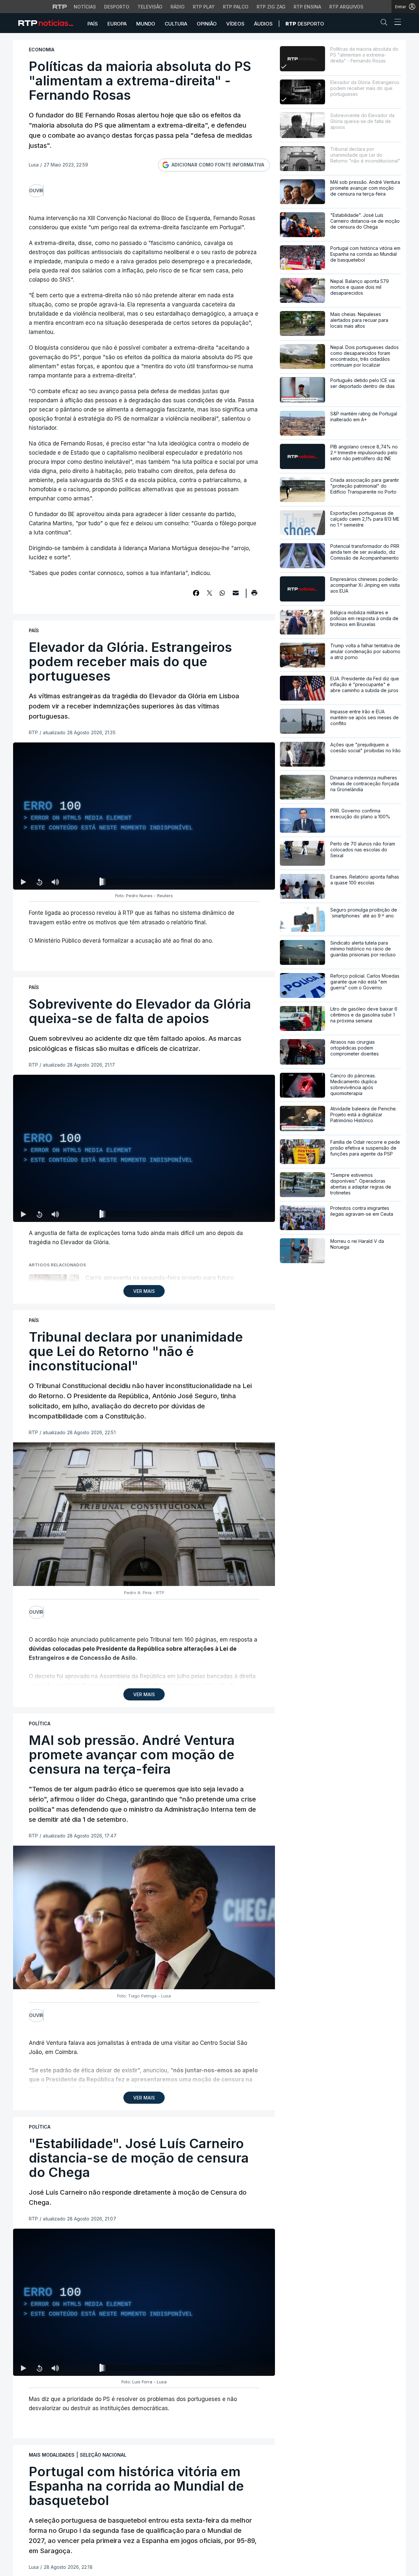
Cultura (176, 24)
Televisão (150, 7)
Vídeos (235, 24)
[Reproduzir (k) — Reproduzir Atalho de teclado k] (24, 882)
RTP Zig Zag (271, 7)
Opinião (207, 24)
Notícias (85, 7)
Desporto (117, 7)
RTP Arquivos (346, 7)
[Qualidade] (249, 882)
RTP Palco (236, 7)
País (93, 24)
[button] (386, 24)
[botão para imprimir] (254, 595)
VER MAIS (144, 1291)
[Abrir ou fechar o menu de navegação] (396, 23)
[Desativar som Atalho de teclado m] (55, 882)
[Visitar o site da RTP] (60, 7)
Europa (117, 24)
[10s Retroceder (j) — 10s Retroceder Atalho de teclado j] (39, 882)
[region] (144, 816)
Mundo (146, 24)
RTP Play (204, 7)
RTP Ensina (307, 7)
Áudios (263, 24)
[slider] (168, 883)
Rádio (178, 7)
